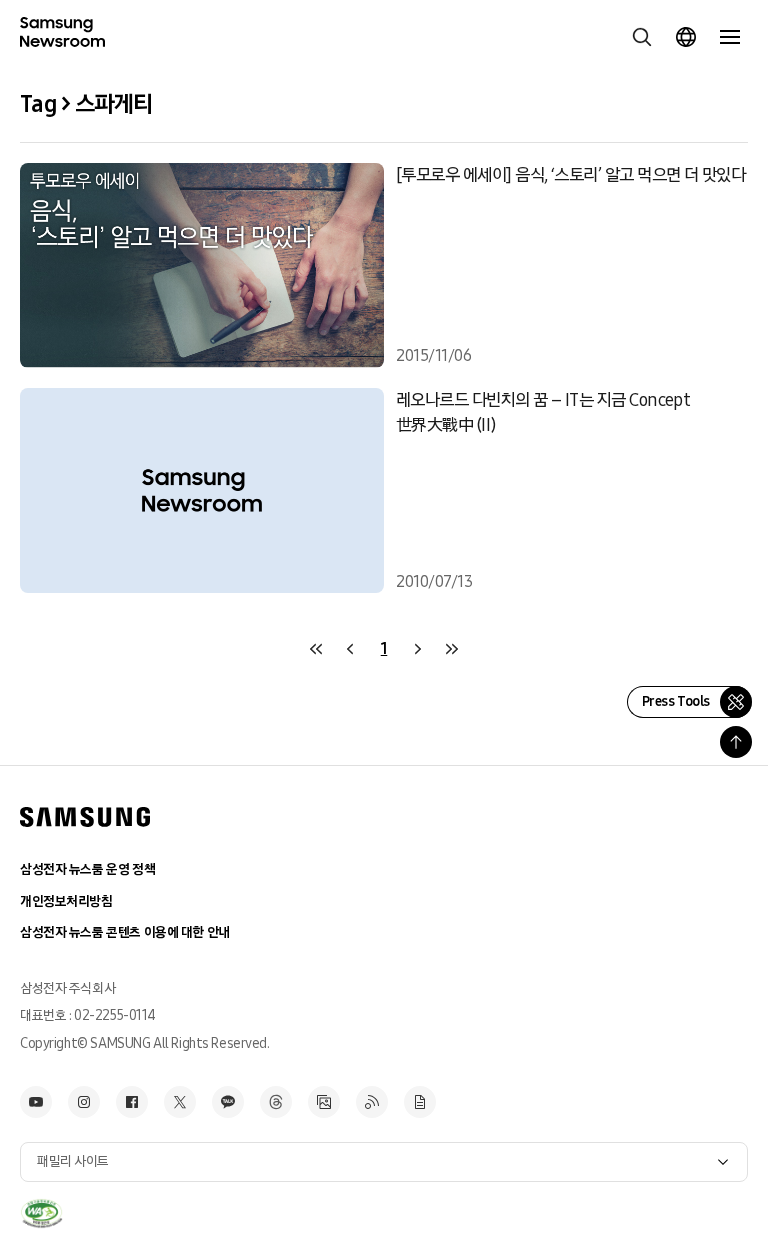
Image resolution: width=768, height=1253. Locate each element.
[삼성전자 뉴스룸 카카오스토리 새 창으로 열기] (228, 1102)
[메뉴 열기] (730, 37)
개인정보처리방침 (66, 901)
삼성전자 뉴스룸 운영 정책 (87, 869)
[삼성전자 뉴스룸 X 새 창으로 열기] (180, 1102)
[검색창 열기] (642, 37)
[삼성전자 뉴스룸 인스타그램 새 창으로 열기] (84, 1102)
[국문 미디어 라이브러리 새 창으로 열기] (324, 1102)
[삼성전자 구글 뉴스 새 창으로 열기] (420, 1102)
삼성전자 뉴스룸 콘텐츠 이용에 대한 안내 (125, 932)
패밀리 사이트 (73, 1161)
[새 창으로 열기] (41, 1214)
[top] (736, 742)
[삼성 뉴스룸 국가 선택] (686, 37)
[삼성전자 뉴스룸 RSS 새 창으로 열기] (372, 1102)
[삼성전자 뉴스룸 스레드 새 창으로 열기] (276, 1102)
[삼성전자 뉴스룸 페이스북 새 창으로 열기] (132, 1102)
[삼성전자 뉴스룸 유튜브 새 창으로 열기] (36, 1102)
